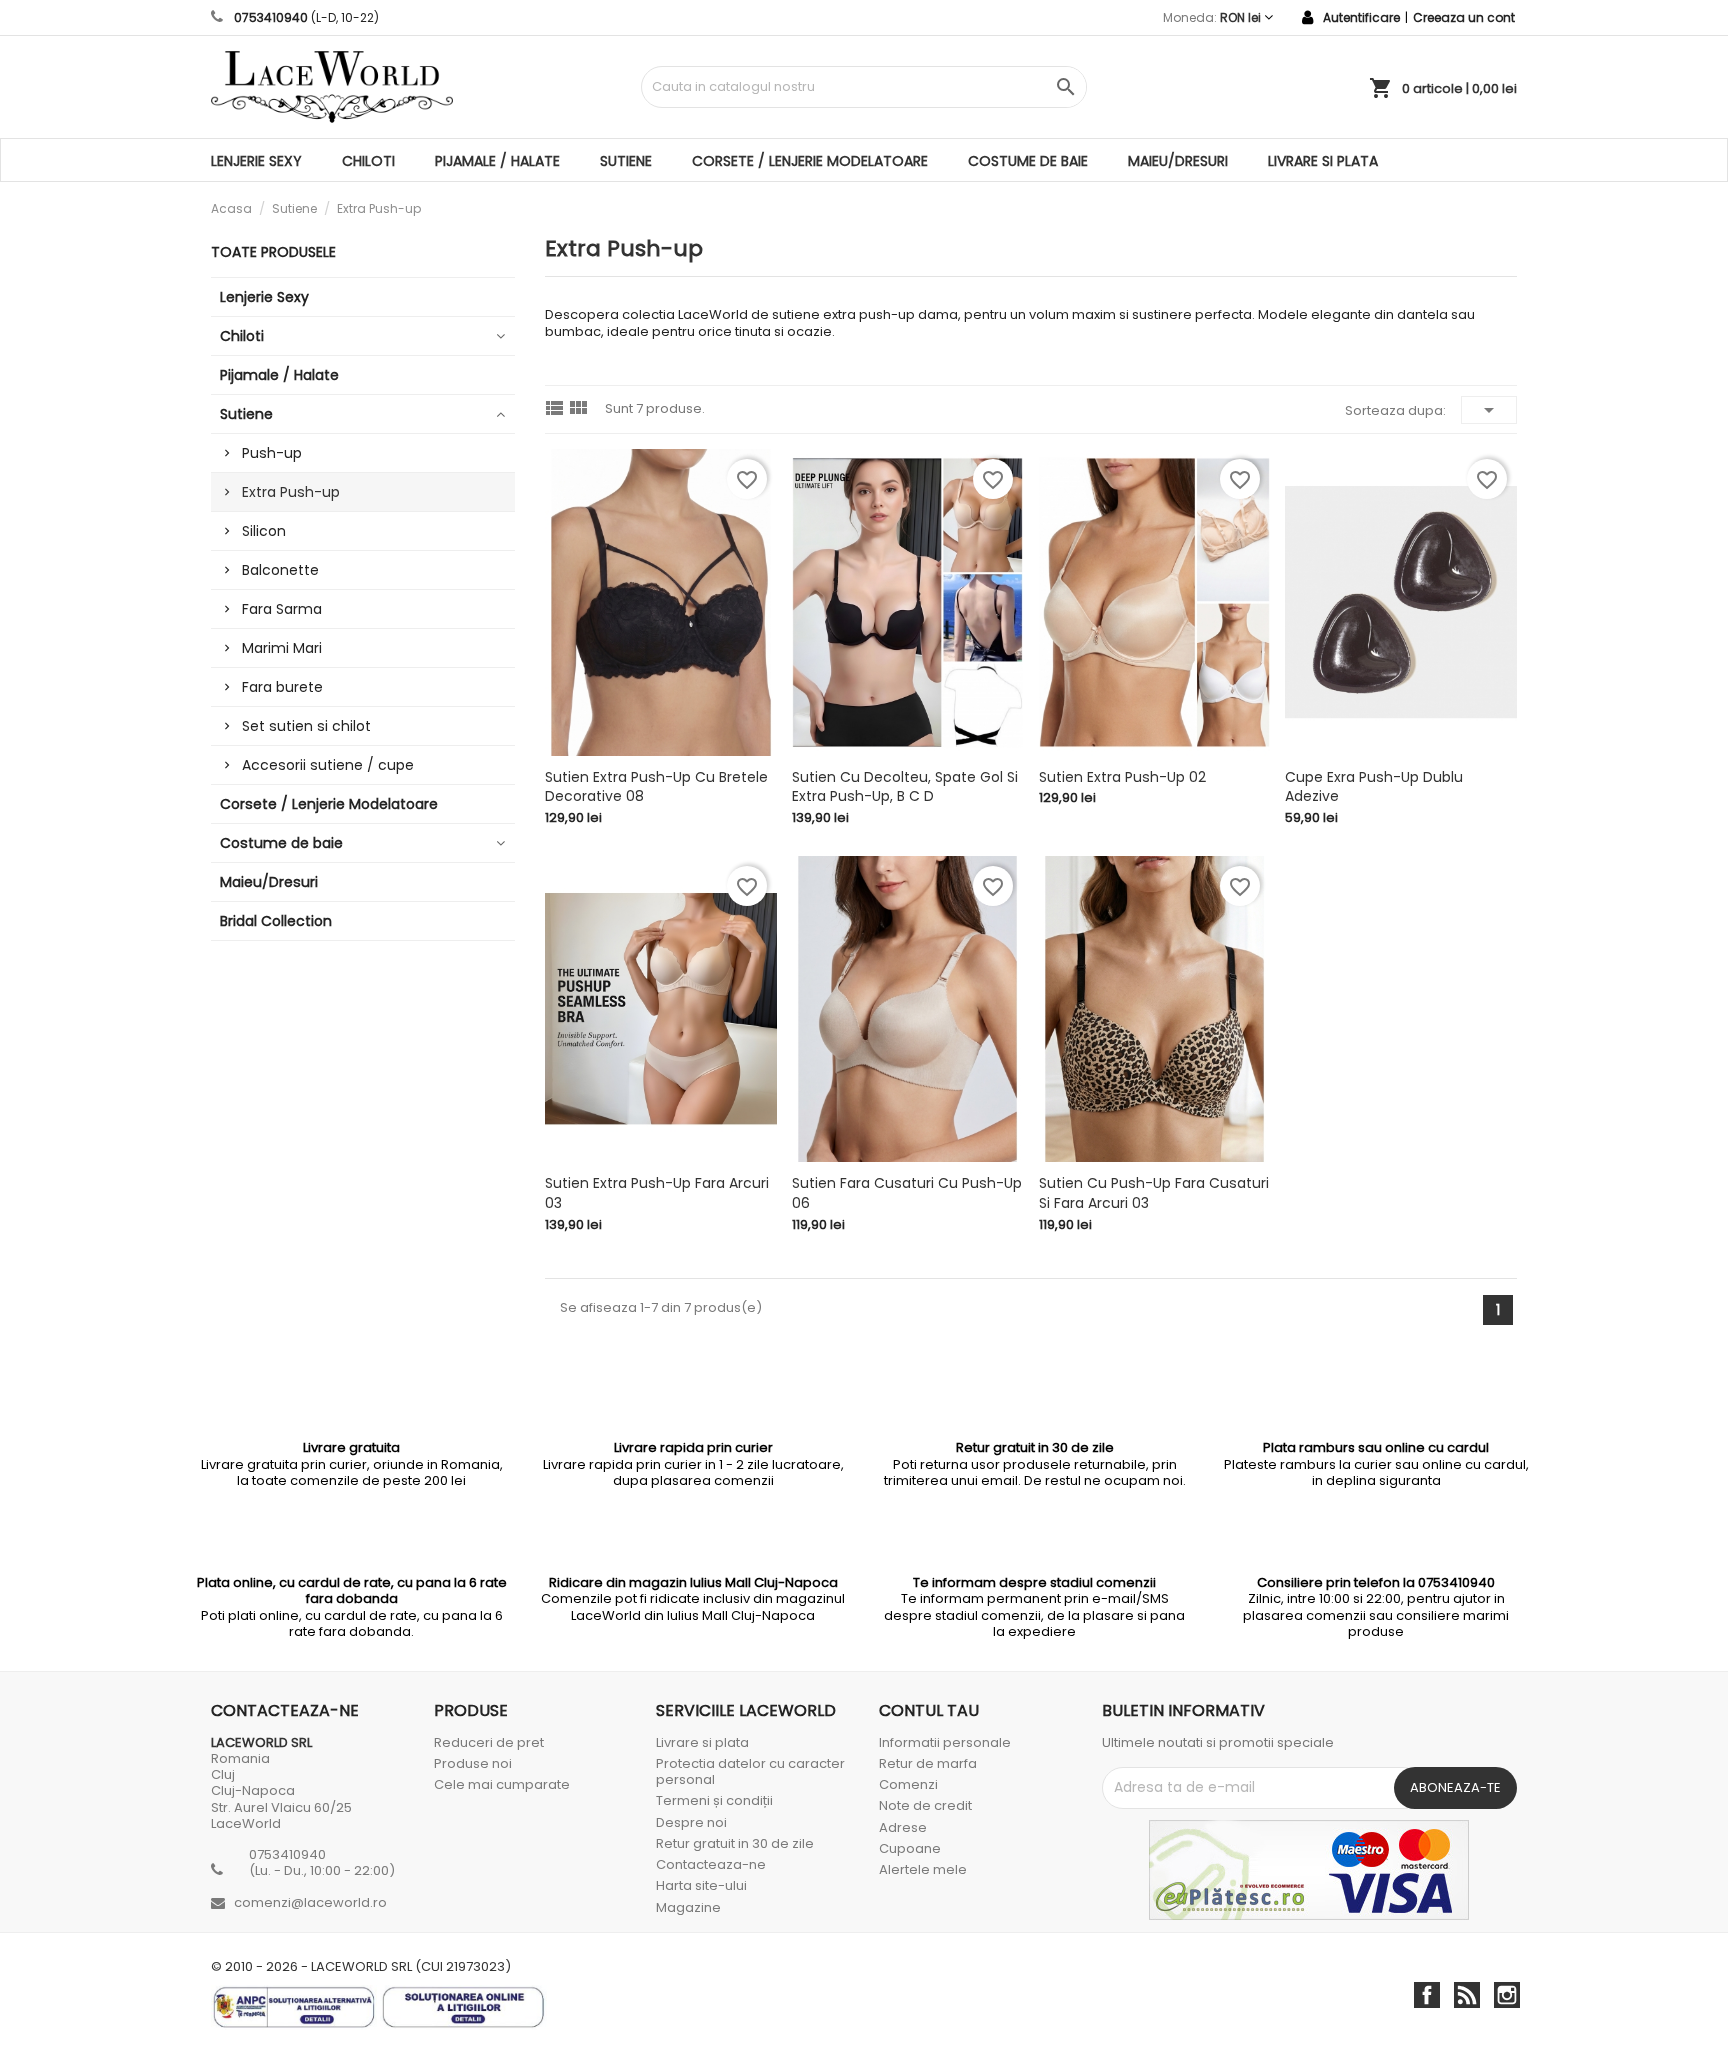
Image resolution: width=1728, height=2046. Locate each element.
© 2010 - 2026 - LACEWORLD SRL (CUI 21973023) (361, 1967)
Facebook (1427, 1995)
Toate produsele (273, 252)
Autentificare (1361, 17)
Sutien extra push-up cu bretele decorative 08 (656, 787)
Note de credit (925, 1805)
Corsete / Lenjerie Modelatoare (810, 161)
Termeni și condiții (714, 1800)
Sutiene (626, 161)
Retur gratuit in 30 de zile (735, 1843)
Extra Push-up (291, 492)
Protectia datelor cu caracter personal (750, 1771)
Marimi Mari (282, 648)
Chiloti (368, 161)
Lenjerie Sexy (256, 161)
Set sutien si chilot (306, 726)
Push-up (272, 453)
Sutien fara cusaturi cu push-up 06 (907, 1193)
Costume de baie (1028, 161)
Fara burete (282, 687)
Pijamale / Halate (497, 161)
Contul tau (929, 1710)
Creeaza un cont (1464, 17)
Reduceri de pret (489, 1742)
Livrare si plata (1323, 161)
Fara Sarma (282, 609)
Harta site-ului (701, 1885)
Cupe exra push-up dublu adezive (1374, 787)
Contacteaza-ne (711, 1864)
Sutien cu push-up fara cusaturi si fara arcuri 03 (1154, 1193)
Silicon (264, 531)
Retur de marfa (928, 1763)
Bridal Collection (276, 921)
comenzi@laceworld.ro (310, 1902)
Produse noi (473, 1763)
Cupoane (910, 1848)
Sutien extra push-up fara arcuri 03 (657, 1193)
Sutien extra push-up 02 (1122, 777)
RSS (1467, 1995)
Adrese (903, 1827)
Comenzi (908, 1784)
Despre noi (691, 1822)
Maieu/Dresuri (1178, 161)
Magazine (688, 1907)
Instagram (1507, 1995)
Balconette (280, 570)
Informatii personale (945, 1742)
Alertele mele (923, 1869)
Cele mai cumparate (502, 1784)
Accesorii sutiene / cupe (328, 765)
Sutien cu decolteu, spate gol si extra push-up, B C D (905, 787)
